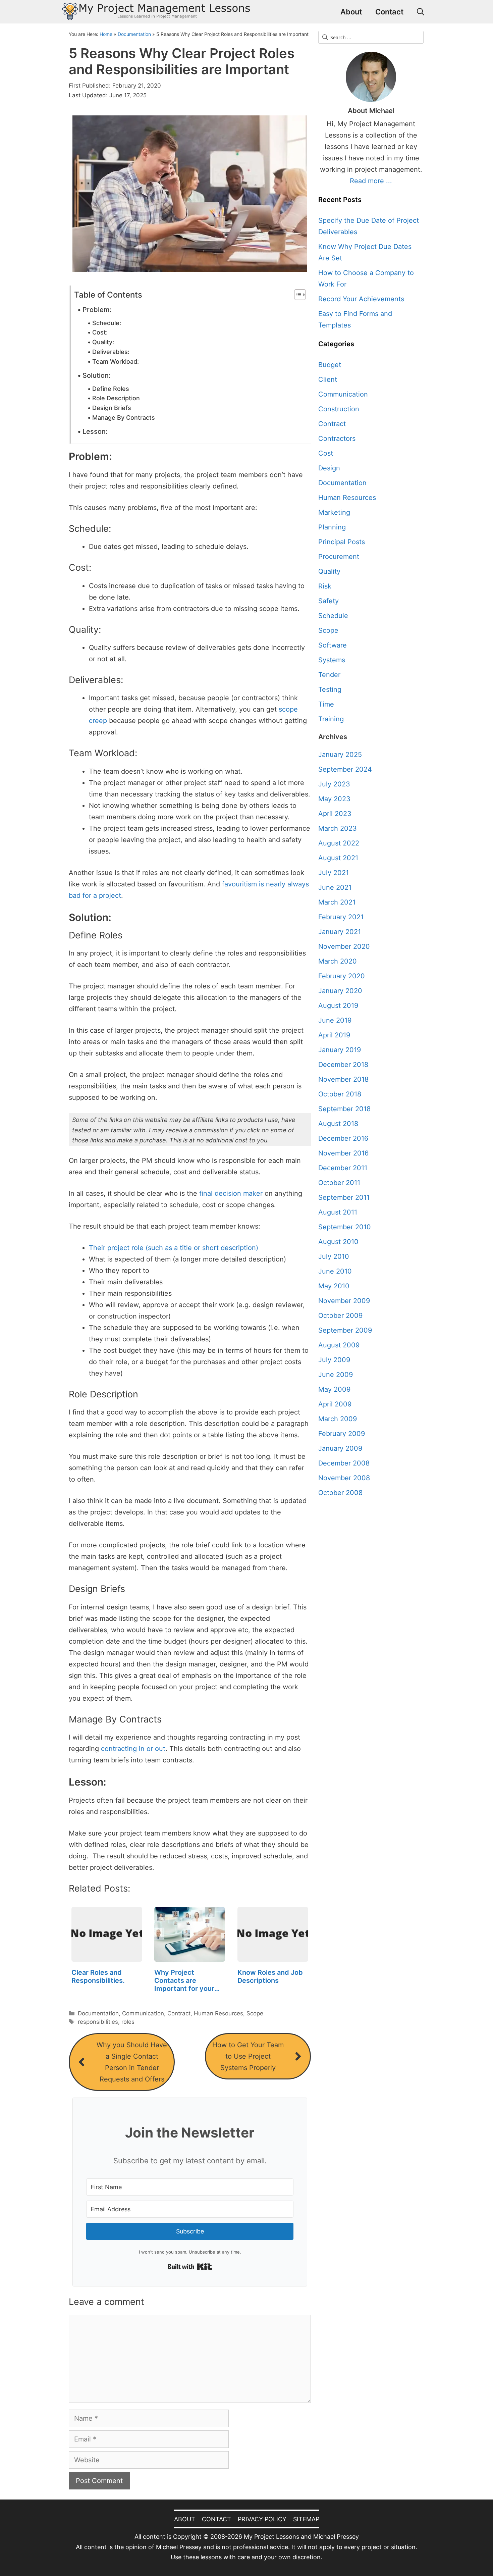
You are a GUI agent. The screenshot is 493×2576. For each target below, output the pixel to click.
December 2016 (343, 1138)
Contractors (337, 439)
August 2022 (339, 843)
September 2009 (345, 1330)
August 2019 (338, 1006)
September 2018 (344, 1109)
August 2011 (338, 1212)
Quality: (103, 342)
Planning (332, 527)
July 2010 (334, 1256)
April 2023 (335, 814)
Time (326, 704)
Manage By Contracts (124, 418)
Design (329, 468)
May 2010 (334, 1286)
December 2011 (343, 1168)
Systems (332, 660)
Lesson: (95, 431)
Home (106, 34)
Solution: (97, 375)
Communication (143, 2013)
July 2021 (334, 873)
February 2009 (342, 1434)
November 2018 (343, 1079)
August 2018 (338, 1124)
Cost (326, 453)
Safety (328, 601)
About (351, 12)
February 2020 (342, 976)
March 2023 (338, 828)
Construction (339, 409)
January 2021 (340, 932)
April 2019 (334, 1035)
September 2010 (345, 1227)
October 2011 (339, 1183)
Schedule (333, 616)
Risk (325, 586)
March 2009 (338, 1419)
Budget (330, 365)
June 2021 (335, 887)
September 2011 (344, 1197)
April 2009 (335, 1404)
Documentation (134, 34)
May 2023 (334, 799)
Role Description (116, 398)
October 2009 (340, 1316)
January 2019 (340, 1050)
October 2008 (340, 1493)
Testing (330, 689)
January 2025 (340, 755)
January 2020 (340, 991)
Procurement (339, 557)
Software (333, 645)
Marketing (334, 512)
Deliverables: (111, 352)
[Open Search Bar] (421, 12)
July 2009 (334, 1360)
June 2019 (335, 1020)
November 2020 (344, 946)
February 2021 (341, 917)
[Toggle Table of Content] (297, 295)
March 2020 (338, 961)
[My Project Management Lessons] (156, 12)
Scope (255, 2013)
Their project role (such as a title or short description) (174, 1248)
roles (128, 2022)
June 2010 (335, 1271)
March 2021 (337, 902)
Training (331, 719)
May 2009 (334, 1389)
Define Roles (111, 389)
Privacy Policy (262, 2519)
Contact (389, 12)
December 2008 (344, 1463)
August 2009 (339, 1345)
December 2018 (343, 1065)
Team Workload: (116, 362)
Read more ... (371, 181)
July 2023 (334, 784)
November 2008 (344, 1478)
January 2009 (340, 1448)
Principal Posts (342, 542)
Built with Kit (190, 2267)
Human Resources (218, 2013)
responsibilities (98, 2022)
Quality (329, 571)
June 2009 (336, 1375)
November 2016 (343, 1153)
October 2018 (340, 1094)
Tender (329, 675)
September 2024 (345, 769)
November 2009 (344, 1301)
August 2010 (338, 1242)
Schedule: (107, 323)
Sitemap (306, 2519)
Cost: (100, 332)
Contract (179, 2013)
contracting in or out (133, 1749)
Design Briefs (112, 408)
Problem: (97, 310)
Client (328, 379)
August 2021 (338, 858)
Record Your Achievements (361, 299)
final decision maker (231, 1193)
